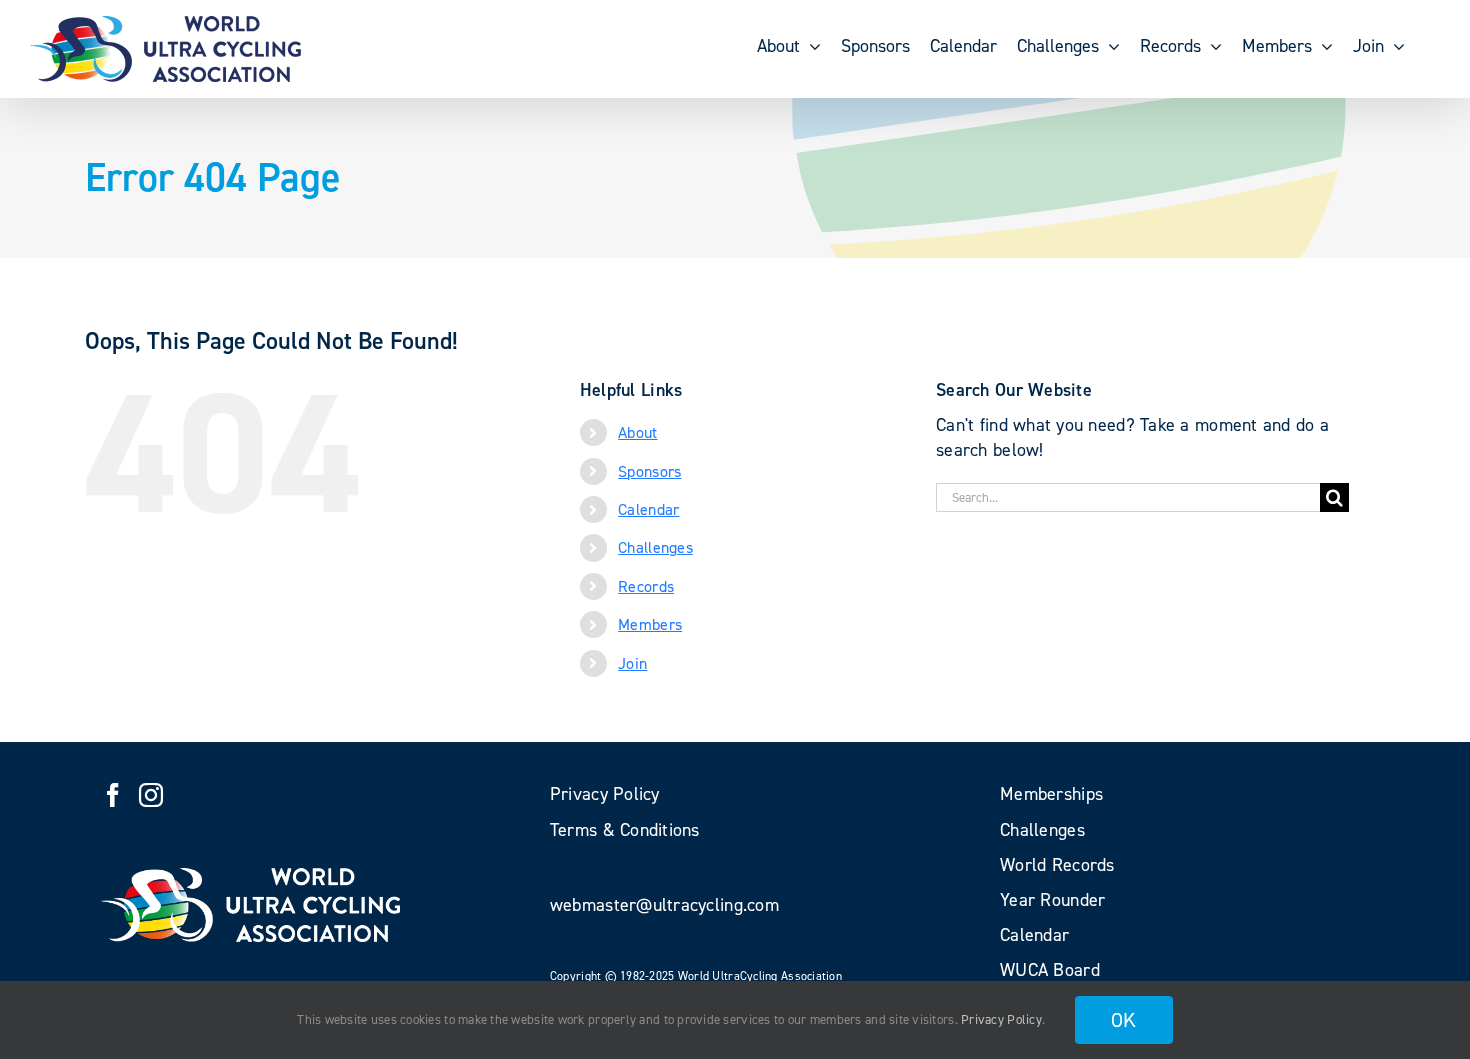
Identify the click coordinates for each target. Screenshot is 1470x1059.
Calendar (648, 509)
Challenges (655, 547)
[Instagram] (151, 795)
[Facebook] (113, 795)
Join (632, 663)
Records (646, 586)
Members (650, 624)
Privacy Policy (1001, 1019)
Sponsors (649, 471)
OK (1124, 1020)
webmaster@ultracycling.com (664, 905)
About (637, 432)
